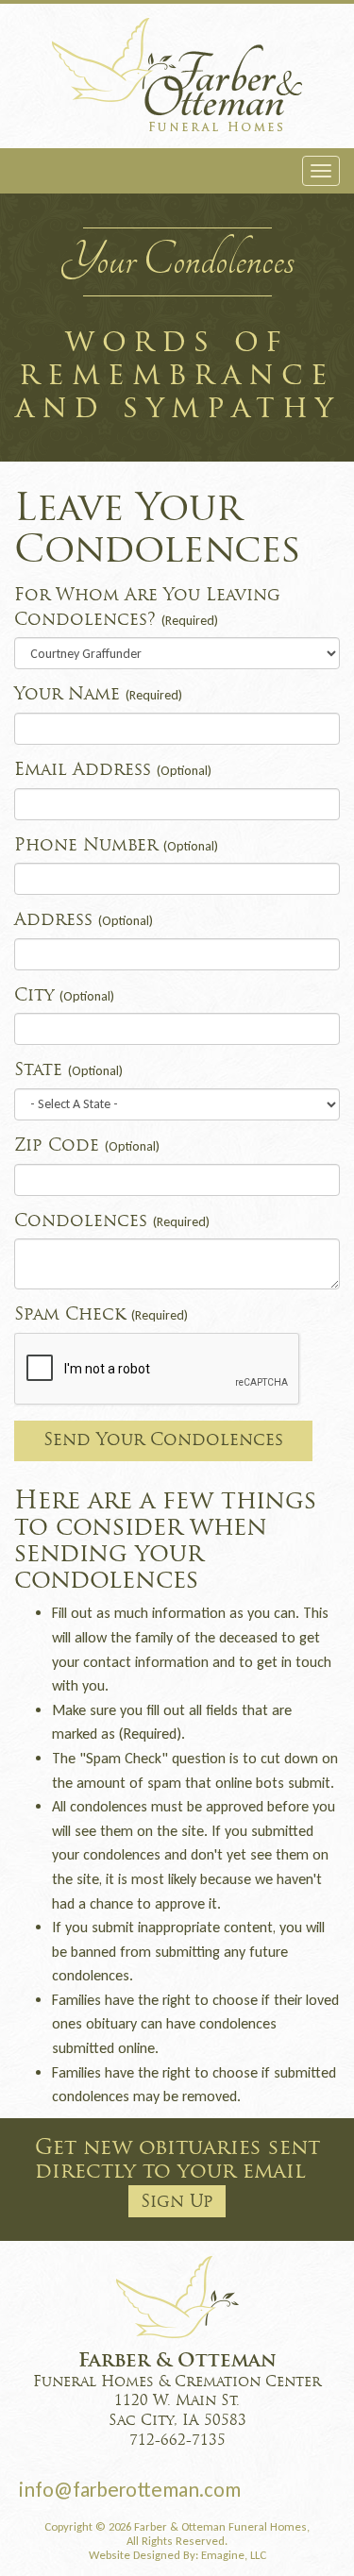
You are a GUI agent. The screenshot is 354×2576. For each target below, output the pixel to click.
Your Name (98, 695)
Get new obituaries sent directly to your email (177, 2175)
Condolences (112, 1222)
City (64, 996)
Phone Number (116, 846)
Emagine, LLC (234, 2555)
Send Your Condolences (163, 1441)
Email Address (113, 771)
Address (84, 921)
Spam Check (101, 1315)
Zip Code (87, 1146)
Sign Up (177, 2203)
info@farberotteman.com (130, 2490)
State (68, 1071)
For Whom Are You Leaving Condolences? (147, 608)
